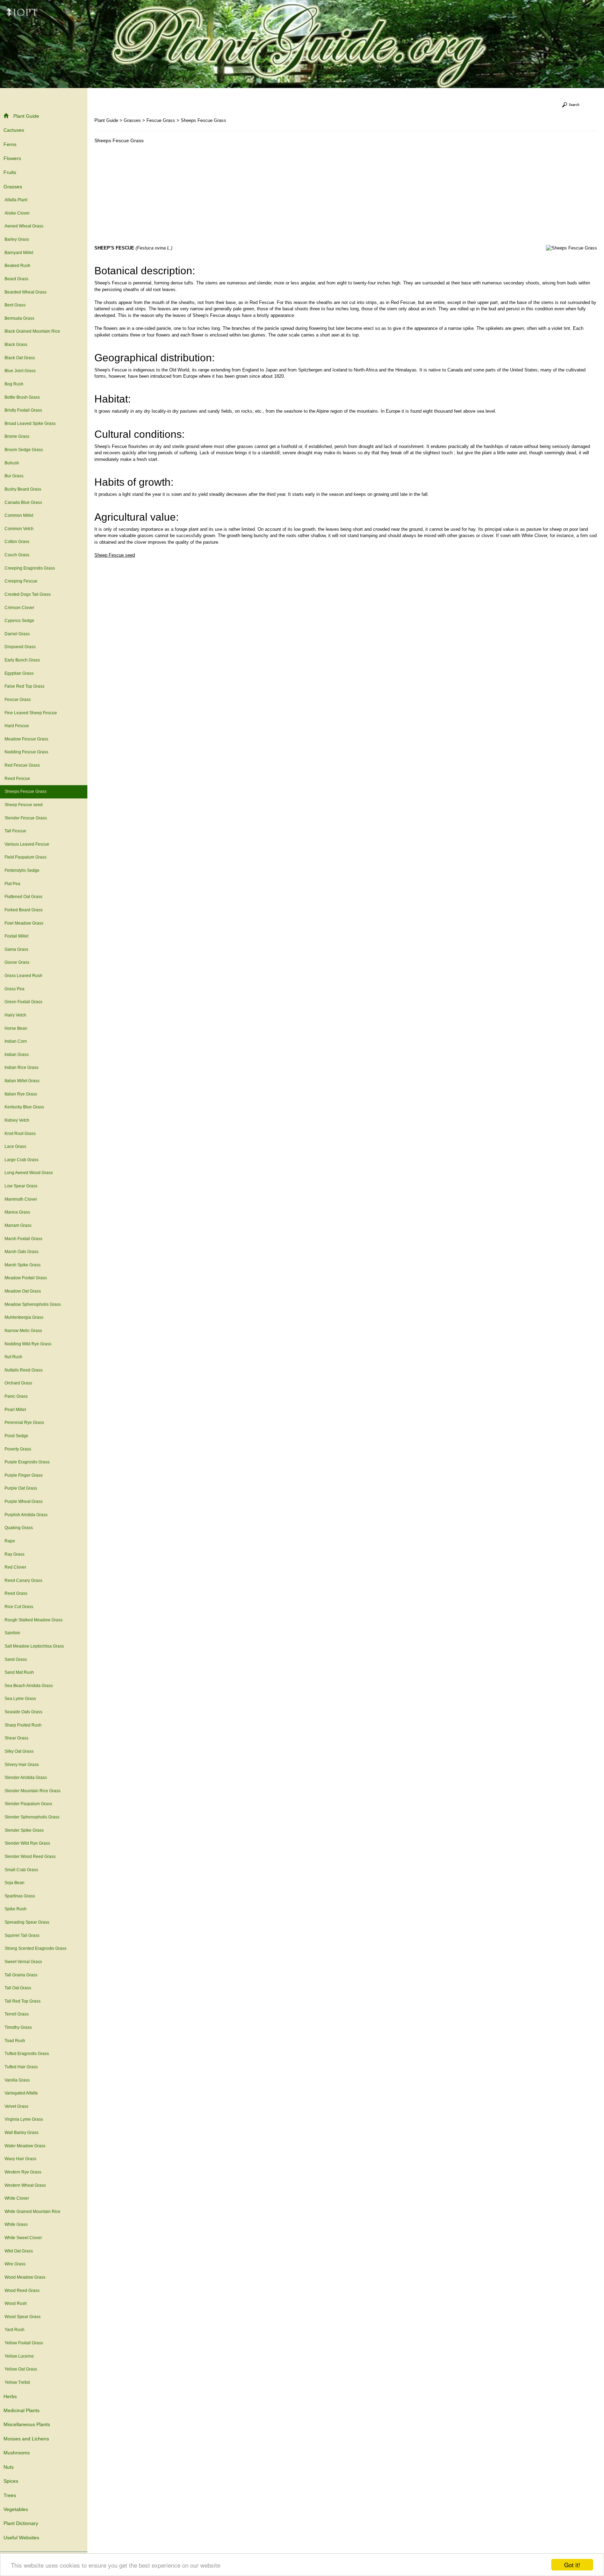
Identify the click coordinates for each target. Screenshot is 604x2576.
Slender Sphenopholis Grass (32, 1817)
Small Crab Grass (21, 1870)
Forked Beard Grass (24, 910)
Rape (10, 1541)
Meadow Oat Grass (23, 1291)
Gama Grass (16, 949)
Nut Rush (13, 1357)
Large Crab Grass (21, 1160)
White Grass (16, 2224)
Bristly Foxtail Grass (23, 410)
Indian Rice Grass (21, 1068)
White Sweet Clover (23, 2238)
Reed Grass (16, 1593)
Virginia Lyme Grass (24, 2119)
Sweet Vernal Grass (23, 1962)
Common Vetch (19, 529)
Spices (11, 2481)
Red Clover (15, 1567)
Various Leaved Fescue (27, 844)
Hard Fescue (17, 726)
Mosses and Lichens (26, 2439)
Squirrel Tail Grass (22, 1935)
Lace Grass (15, 1146)
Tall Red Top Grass (23, 2001)
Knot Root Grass (20, 1134)
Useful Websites (21, 2538)
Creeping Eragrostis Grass (30, 568)
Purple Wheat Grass (24, 1502)
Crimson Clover (19, 608)
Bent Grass (15, 305)
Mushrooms (17, 2453)
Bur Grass (14, 476)
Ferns (10, 144)
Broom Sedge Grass (24, 450)
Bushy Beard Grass (23, 489)
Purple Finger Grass (24, 1475)
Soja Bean (15, 1883)
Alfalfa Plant (16, 200)
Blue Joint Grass (20, 371)
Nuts (9, 2467)
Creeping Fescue (21, 581)
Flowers (12, 158)
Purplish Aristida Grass (26, 1515)
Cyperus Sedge (19, 621)
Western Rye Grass (23, 2172)
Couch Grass (17, 555)
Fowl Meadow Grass (24, 923)
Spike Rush (16, 1909)
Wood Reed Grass (22, 2291)
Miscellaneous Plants (27, 2424)
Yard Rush (15, 2330)
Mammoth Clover (21, 1199)
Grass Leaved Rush (23, 976)
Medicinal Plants (21, 2410)
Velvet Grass (16, 2106)
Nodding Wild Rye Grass (28, 1344)
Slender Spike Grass (24, 1830)
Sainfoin (12, 1633)
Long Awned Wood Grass (29, 1173)
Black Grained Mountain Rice (32, 331)
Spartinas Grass (20, 1896)
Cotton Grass (17, 542)
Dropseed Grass (20, 647)
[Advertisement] (153, 196)
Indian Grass (17, 1055)
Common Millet (19, 515)
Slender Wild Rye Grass (27, 1843)
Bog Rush (14, 384)
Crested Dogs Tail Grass (28, 594)
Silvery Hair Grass (22, 1765)
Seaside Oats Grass (23, 1712)
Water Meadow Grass (25, 2146)
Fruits (10, 172)
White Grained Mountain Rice (33, 2212)
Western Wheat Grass (25, 2185)
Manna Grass (17, 1212)
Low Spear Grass (21, 1186)
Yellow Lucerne (19, 2356)
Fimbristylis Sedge (22, 870)
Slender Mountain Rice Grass (33, 1791)
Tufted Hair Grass (21, 2067)
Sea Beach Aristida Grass (29, 1686)
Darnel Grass (17, 634)
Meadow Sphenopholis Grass (33, 1304)
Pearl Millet (15, 1410)
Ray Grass (15, 1554)
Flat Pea (12, 884)
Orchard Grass (18, 1383)
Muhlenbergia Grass (24, 1317)
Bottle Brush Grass (22, 397)
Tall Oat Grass (18, 1988)
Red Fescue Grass (22, 765)
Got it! (572, 2565)
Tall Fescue (15, 831)
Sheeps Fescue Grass (26, 791)
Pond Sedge (16, 1436)
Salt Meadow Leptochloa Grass (34, 1646)
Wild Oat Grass (19, 2251)
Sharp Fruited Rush (23, 1725)
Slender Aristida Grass (26, 1778)
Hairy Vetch (15, 1015)
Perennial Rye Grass (24, 1423)
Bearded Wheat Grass (26, 292)
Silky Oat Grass (19, 1751)
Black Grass (16, 345)
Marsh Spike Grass (23, 1265)
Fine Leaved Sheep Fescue (31, 713)
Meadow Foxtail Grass (26, 1278)
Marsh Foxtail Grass (23, 1239)
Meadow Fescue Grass (26, 739)
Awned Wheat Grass (24, 226)
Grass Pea (15, 989)
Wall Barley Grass (21, 2133)
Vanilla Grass (17, 2080)
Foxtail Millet (16, 936)
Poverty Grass (18, 1449)
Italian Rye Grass (21, 1094)
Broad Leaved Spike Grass (30, 424)
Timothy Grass (18, 2027)
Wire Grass (15, 2264)
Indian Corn (16, 1041)
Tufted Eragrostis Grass (27, 2054)
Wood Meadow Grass (25, 2277)
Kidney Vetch (17, 1120)
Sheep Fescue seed (24, 805)
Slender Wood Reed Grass (30, 1857)
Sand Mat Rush (19, 1672)
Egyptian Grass (19, 673)
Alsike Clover (17, 213)
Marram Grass (18, 1225)
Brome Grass (17, 436)
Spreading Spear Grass (27, 1922)
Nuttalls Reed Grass (24, 1370)
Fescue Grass (18, 700)
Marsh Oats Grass (21, 1252)
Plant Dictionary (21, 2523)
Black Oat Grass (20, 358)
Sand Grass (16, 1659)
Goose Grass (17, 962)
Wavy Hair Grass (20, 2159)
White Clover (17, 2198)
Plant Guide (26, 116)
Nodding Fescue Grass (26, 752)
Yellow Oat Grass (21, 2369)
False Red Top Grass (24, 686)
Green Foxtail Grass (23, 1002)
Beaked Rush (17, 266)
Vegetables (16, 2509)
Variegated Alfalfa (21, 2093)
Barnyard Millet (19, 253)
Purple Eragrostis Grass (27, 1462)
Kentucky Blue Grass (24, 1107)
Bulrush (12, 463)
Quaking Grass (19, 1528)
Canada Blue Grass (23, 502)
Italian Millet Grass (22, 1081)
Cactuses (14, 130)
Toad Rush (15, 2041)
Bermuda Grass (19, 318)
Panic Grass (16, 1396)
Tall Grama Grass (21, 1975)
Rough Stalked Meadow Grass (34, 1620)
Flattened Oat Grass (23, 897)
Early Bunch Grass (22, 660)
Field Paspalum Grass (26, 857)
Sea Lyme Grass (20, 1699)
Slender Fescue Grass (26, 818)
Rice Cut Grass (19, 1607)
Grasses (13, 187)
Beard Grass (16, 279)
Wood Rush (16, 2303)
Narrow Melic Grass (23, 1331)
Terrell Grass (17, 2014)
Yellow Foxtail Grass (24, 2343)
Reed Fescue (17, 779)
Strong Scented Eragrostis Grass (35, 1948)
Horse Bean (16, 1028)
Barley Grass (17, 239)
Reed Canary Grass (23, 1580)
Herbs (10, 2396)
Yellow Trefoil (17, 2382)
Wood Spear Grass (23, 2317)
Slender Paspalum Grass (28, 1804)
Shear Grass (16, 1738)
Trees (10, 2495)
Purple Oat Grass (21, 1488)
